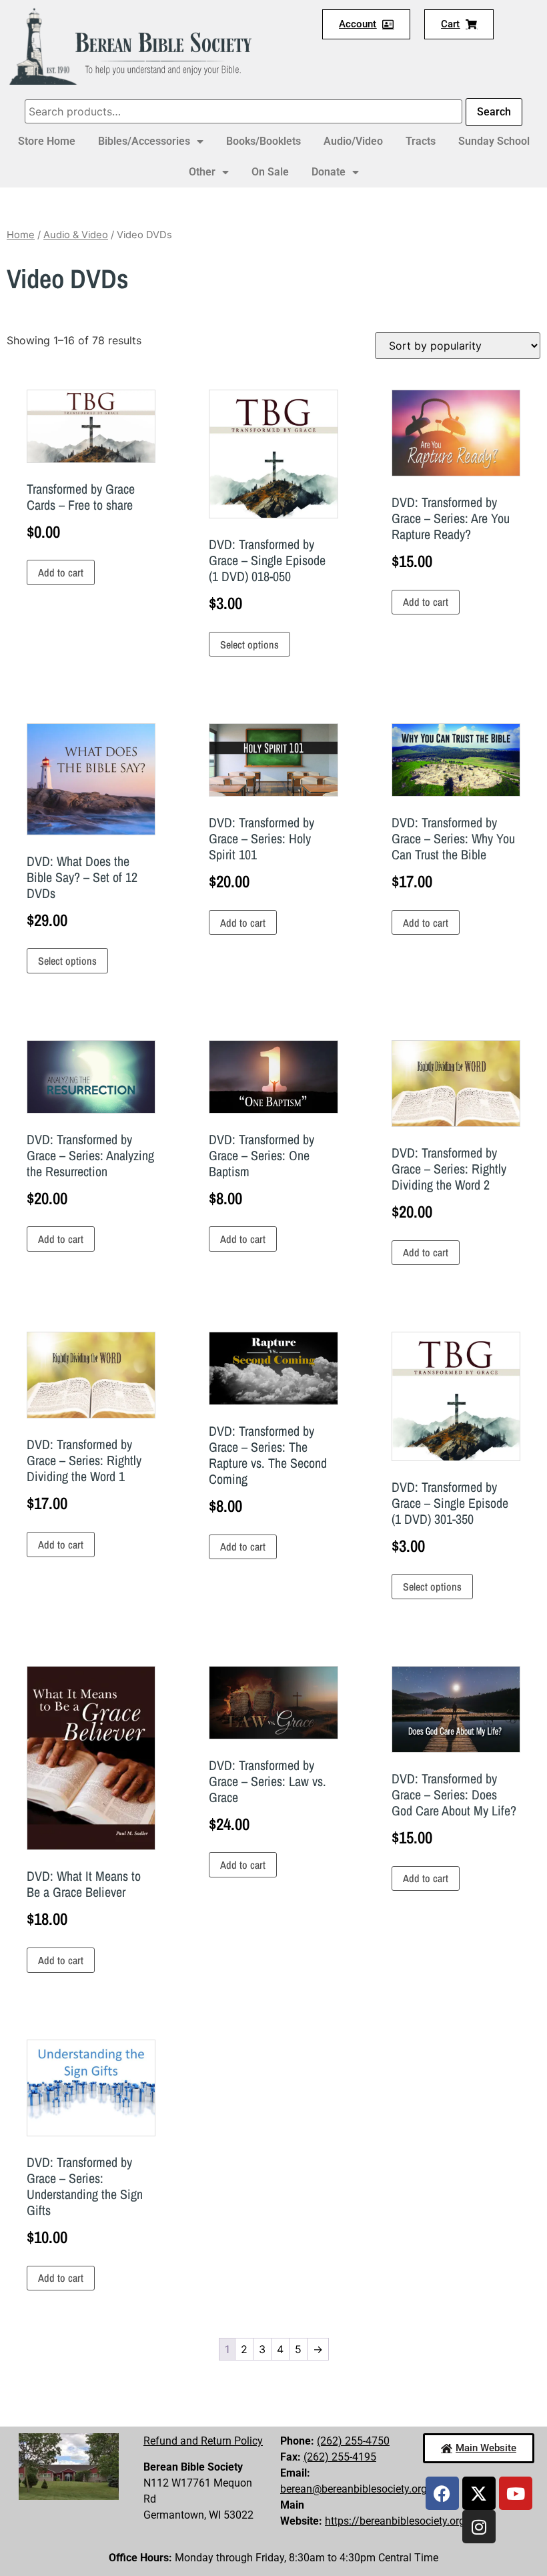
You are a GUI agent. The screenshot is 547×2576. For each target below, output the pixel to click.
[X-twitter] (479, 2493)
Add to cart (61, 572)
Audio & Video (76, 235)
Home (21, 235)
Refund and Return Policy (203, 2441)
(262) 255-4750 (353, 2441)
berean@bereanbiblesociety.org (354, 2489)
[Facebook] (442, 2493)
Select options (249, 645)
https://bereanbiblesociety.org (395, 2521)
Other (202, 172)
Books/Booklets (263, 141)
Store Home (47, 141)
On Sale (270, 172)
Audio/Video (353, 141)
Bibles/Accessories (144, 141)
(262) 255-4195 (340, 2457)
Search (494, 112)
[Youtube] (516, 2493)
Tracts (421, 141)
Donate (329, 172)
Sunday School (494, 141)
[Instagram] (479, 2527)
